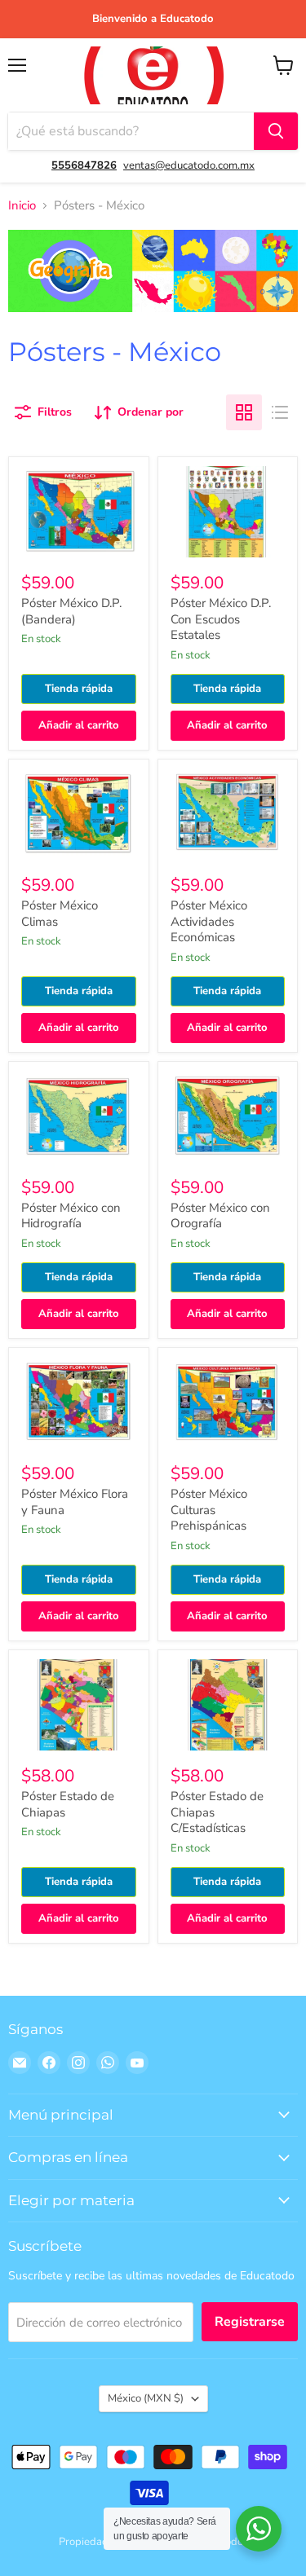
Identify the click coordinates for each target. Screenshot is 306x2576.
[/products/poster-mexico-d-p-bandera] (79, 511)
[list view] (280, 412)
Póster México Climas (60, 914)
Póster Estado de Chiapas (68, 1804)
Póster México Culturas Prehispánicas (209, 1510)
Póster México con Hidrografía (71, 1216)
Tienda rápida (79, 689)
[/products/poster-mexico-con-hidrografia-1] (79, 1116)
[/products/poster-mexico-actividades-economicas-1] (228, 814)
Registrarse (250, 2322)
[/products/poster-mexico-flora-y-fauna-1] (79, 1402)
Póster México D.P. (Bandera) (71, 611)
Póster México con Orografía (220, 1216)
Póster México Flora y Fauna (75, 1502)
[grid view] (244, 412)
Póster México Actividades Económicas (209, 921)
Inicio (22, 206)
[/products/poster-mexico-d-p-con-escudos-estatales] (228, 511)
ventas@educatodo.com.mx (189, 165)
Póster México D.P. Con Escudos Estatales (221, 619)
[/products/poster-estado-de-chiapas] (79, 1704)
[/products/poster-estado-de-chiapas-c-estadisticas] (228, 1704)
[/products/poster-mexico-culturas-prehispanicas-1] (228, 1402)
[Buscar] (276, 131)
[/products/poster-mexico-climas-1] (79, 814)
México (146, 2398)
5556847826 (84, 165)
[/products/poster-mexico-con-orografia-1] (228, 1116)
